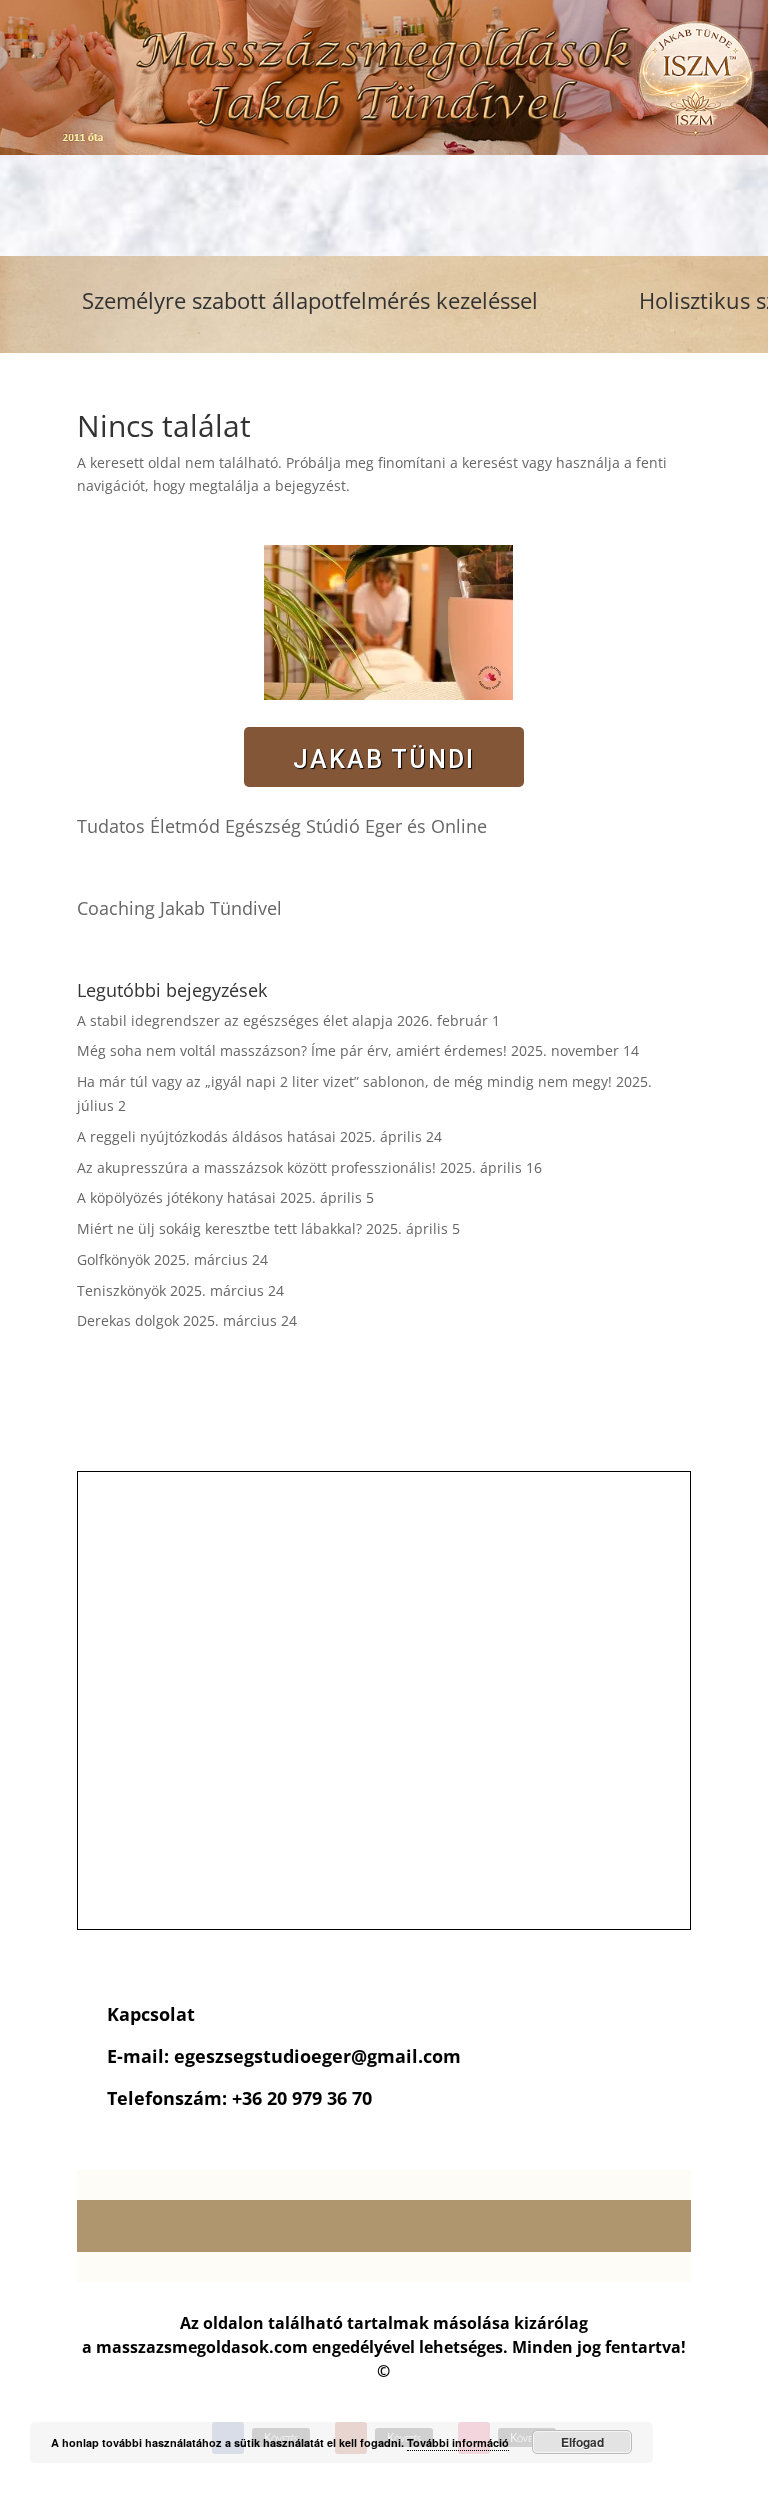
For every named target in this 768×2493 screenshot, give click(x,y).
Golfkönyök (113, 1259)
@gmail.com (406, 2056)
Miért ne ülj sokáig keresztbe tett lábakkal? (219, 1228)
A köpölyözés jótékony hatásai (176, 1197)
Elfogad (582, 2442)
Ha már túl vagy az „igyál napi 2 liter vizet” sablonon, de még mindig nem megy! (344, 1081)
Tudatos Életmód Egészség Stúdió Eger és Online (282, 826)
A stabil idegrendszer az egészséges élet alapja (235, 1020)
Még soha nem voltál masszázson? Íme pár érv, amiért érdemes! (292, 1050)
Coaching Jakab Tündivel (179, 908)
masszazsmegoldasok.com (202, 2347)
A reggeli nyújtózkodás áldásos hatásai (206, 1136)
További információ (458, 2442)
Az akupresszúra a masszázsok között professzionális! (256, 1167)
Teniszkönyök (121, 1290)
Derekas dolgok (128, 1320)
